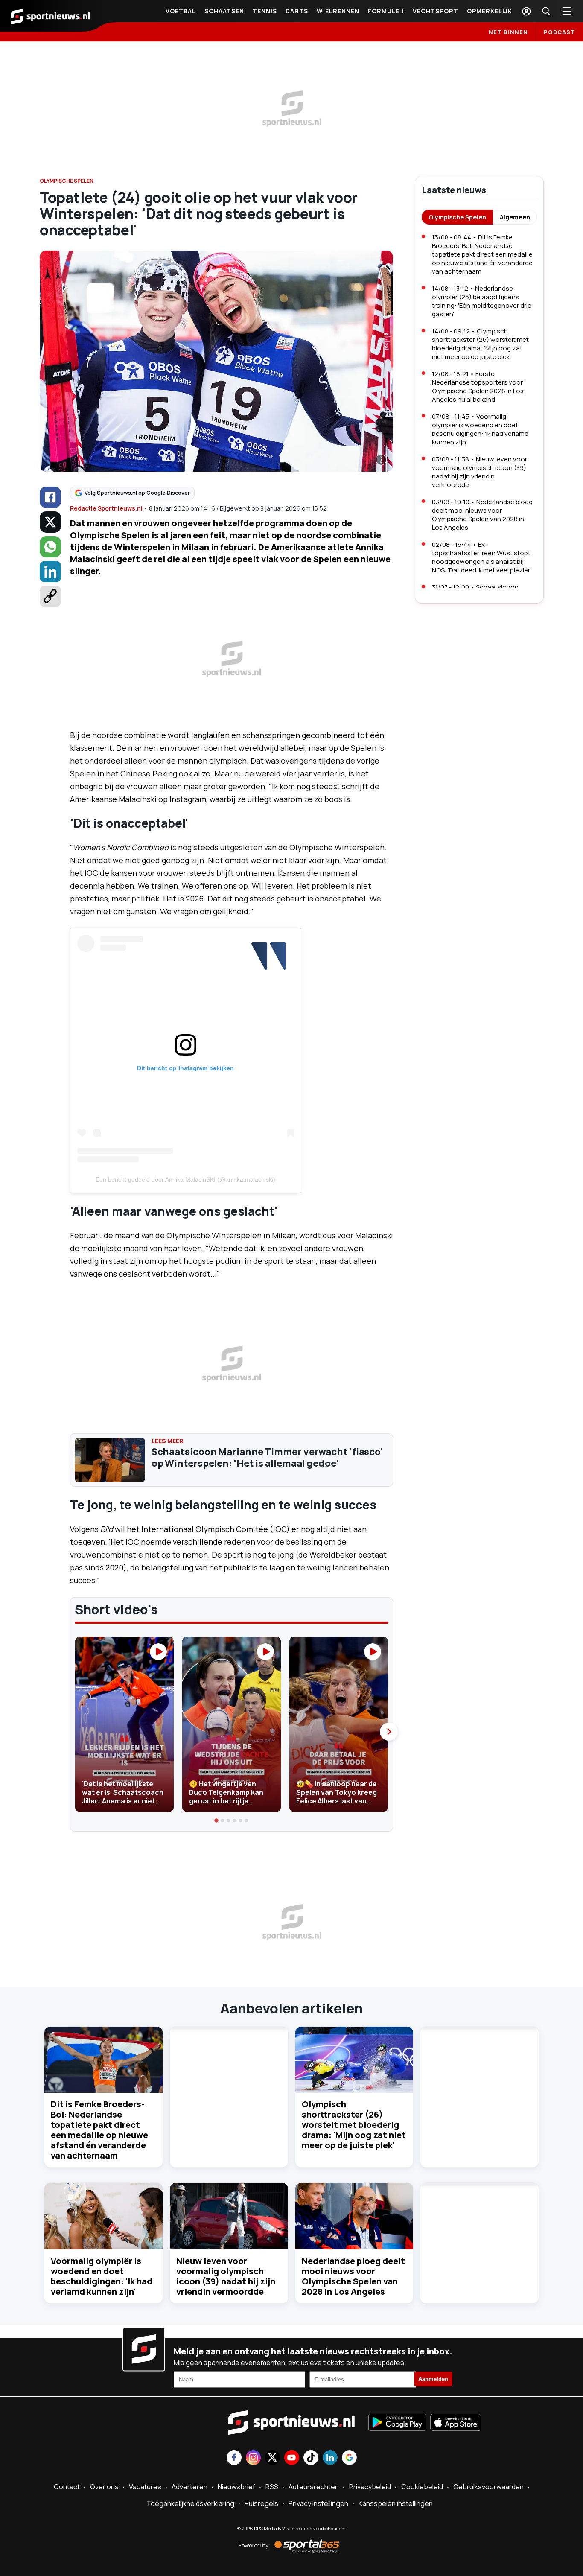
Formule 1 (386, 11)
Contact (67, 2487)
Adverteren (189, 2487)
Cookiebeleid (422, 2487)
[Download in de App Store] (456, 2423)
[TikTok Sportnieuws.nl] (311, 2458)
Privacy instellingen (318, 2503)
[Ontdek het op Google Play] (397, 2423)
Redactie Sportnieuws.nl (106, 508)
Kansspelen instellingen (396, 2503)
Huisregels (261, 2503)
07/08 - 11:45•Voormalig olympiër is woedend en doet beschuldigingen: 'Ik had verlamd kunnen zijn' (480, 429)
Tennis (265, 11)
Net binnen (508, 32)
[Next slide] (389, 1732)
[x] (50, 522)
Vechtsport (436, 11)
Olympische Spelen (457, 217)
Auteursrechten (314, 2487)
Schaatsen (224, 11)
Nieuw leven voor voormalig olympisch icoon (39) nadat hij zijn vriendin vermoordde (226, 2276)
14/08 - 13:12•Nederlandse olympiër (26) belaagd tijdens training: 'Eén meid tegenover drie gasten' (482, 301)
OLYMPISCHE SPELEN (67, 181)
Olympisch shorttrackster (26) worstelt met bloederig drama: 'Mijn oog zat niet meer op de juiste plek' (354, 2125)
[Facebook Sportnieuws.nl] (234, 2458)
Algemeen (515, 217)
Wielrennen (338, 11)
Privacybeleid (370, 2487)
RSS (272, 2487)
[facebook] (50, 497)
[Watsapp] (50, 547)
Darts (297, 11)
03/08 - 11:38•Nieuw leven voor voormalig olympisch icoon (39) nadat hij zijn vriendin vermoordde (480, 472)
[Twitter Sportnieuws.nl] (273, 2458)
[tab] (217, 1820)
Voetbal (181, 11)
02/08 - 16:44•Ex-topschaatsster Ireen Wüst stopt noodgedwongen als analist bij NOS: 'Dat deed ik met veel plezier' (482, 557)
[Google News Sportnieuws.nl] (349, 2458)
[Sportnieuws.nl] (50, 16)
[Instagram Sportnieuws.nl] (253, 2458)
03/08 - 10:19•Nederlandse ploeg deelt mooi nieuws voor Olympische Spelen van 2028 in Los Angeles (482, 515)
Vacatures (145, 2487)
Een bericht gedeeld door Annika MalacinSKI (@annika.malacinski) (185, 1179)
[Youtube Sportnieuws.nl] (292, 2458)
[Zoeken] (546, 11)
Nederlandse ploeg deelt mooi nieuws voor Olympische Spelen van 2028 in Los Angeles (353, 2276)
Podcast (560, 32)
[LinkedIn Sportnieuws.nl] (330, 2458)
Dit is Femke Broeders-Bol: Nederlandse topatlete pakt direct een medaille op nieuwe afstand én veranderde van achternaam (99, 2130)
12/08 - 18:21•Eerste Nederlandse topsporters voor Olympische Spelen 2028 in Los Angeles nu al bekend (478, 387)
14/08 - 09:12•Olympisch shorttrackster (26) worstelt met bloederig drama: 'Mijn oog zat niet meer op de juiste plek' (480, 344)
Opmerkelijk (490, 11)
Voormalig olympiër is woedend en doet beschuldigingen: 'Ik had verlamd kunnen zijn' (102, 2276)
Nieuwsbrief (236, 2487)
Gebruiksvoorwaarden (488, 2487)
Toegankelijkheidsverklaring (190, 2503)
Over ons (104, 2487)
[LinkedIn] (50, 572)
